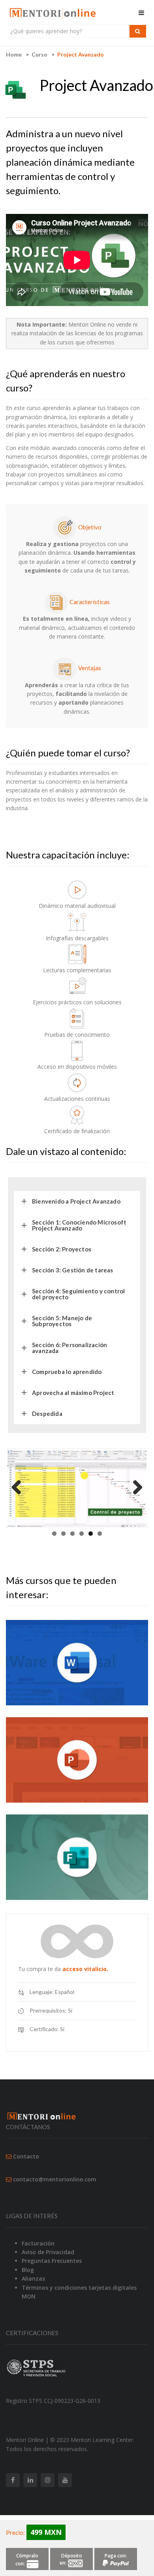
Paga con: (116, 2556)
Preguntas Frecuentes (52, 2261)
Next (135, 1488)
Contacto (26, 2156)
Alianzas (33, 2278)
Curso (39, 54)
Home (14, 54)
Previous (19, 1488)
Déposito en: (71, 2559)
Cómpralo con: (27, 2560)
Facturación (38, 2243)
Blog (28, 2270)
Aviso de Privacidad (48, 2252)
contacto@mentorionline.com (55, 2179)
